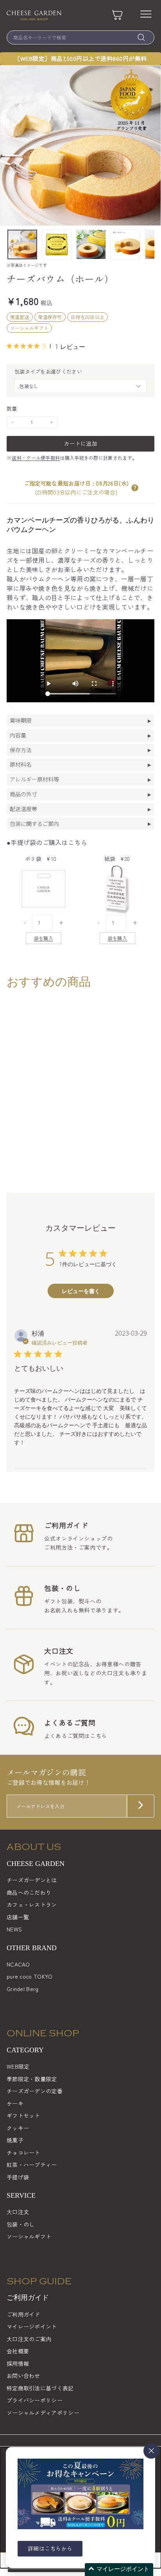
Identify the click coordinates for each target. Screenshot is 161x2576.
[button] (135, 488)
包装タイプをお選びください (48, 371)
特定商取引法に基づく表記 (40, 2388)
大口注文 (18, 2212)
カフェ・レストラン (32, 1905)
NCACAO (18, 1964)
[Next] (149, 244)
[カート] (117, 15)
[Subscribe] (141, 1806)
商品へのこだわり (29, 1892)
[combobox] (80, 37)
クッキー (18, 2128)
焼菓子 (15, 2140)
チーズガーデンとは (32, 1880)
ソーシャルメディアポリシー (43, 2413)
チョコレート (23, 2153)
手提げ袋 (18, 2177)
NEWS (14, 1929)
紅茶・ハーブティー (32, 2165)
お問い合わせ (23, 2376)
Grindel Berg (23, 1989)
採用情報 (18, 2363)
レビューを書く (81, 1291)
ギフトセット (23, 2115)
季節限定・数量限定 (32, 2079)
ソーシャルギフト (29, 2236)
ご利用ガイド (23, 2314)
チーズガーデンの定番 (35, 2091)
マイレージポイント (32, 2326)
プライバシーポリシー (35, 2400)
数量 (12, 408)
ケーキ (15, 2103)
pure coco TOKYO (30, 1976)
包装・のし (21, 2224)
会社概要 (18, 2351)
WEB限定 (18, 2066)
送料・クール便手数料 (36, 458)
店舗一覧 (18, 1917)
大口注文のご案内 (29, 2339)
